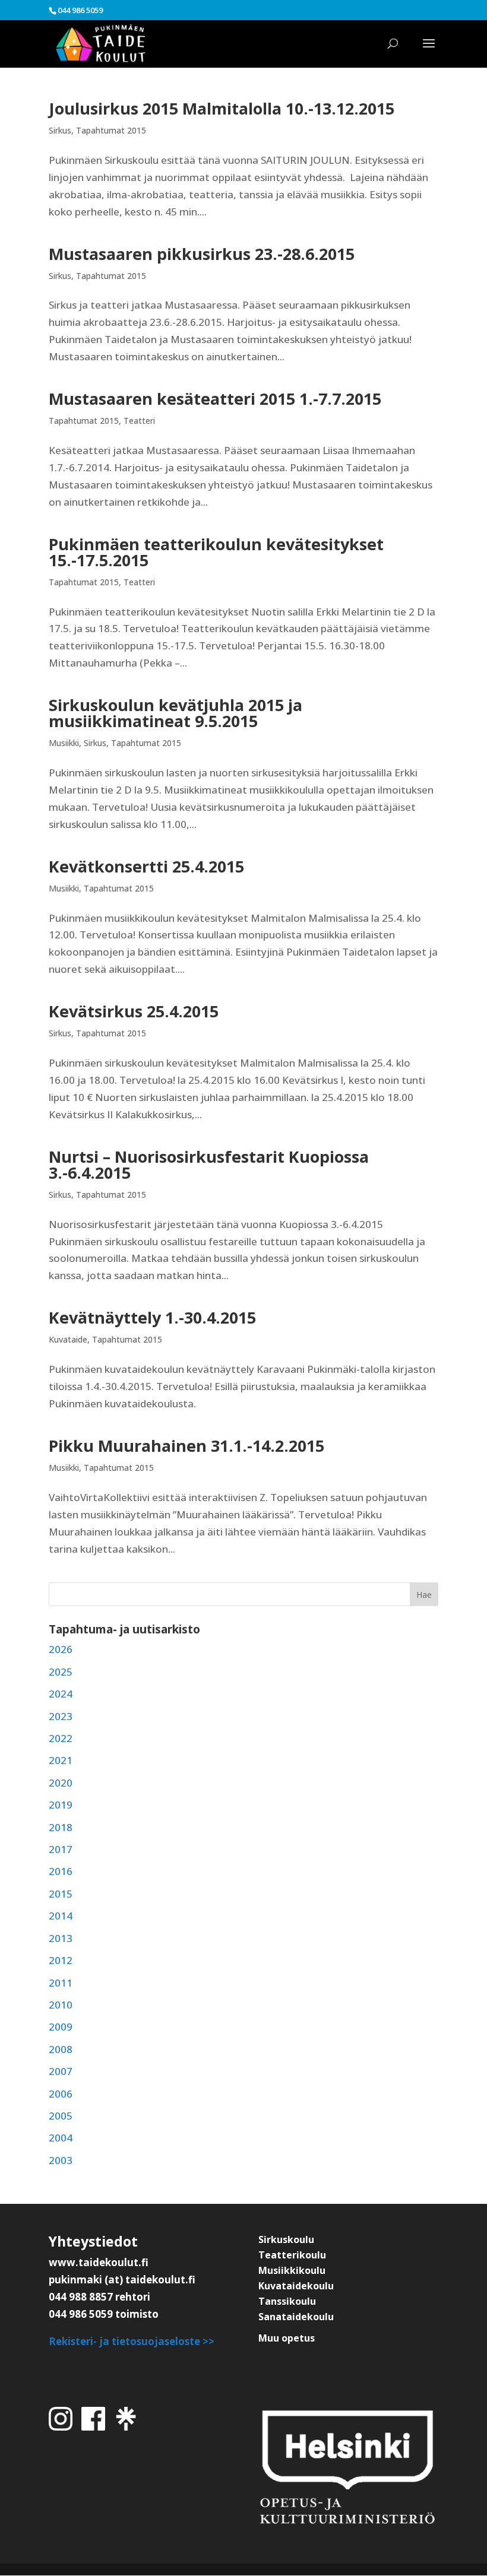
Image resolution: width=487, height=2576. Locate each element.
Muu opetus (287, 2338)
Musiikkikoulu (292, 2270)
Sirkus (60, 130)
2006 (61, 2094)
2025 (61, 1672)
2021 (61, 1760)
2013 (61, 1938)
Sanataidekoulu (296, 2317)
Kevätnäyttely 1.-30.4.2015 (152, 1317)
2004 (61, 2138)
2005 (61, 2116)
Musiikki (64, 743)
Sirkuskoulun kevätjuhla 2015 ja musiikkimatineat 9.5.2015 (175, 713)
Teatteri (139, 421)
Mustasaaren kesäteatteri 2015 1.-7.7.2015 (215, 399)
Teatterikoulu (292, 2255)
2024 (61, 1694)
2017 (61, 1849)
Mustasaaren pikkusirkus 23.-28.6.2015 (202, 254)
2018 (61, 1827)
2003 (61, 2160)
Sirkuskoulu (286, 2239)
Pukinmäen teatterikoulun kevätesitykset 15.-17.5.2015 (216, 552)
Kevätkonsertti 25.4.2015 (146, 866)
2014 (61, 1916)
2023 (61, 1716)
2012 (61, 1960)
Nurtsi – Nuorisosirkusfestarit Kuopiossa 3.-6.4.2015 (209, 1165)
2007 (61, 2071)
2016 (61, 1871)
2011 (61, 1983)
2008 (61, 2049)
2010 (61, 2005)
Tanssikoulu (287, 2301)
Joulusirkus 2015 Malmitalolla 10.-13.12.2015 (222, 108)
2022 (61, 1738)
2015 (61, 1894)
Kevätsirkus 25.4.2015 (134, 1011)
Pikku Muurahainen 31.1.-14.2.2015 (186, 1446)
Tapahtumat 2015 (111, 130)
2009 (61, 2027)
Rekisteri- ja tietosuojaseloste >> (132, 2341)
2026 (61, 1649)
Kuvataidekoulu (296, 2286)
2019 (61, 1805)
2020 (61, 1783)
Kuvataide (68, 1339)
